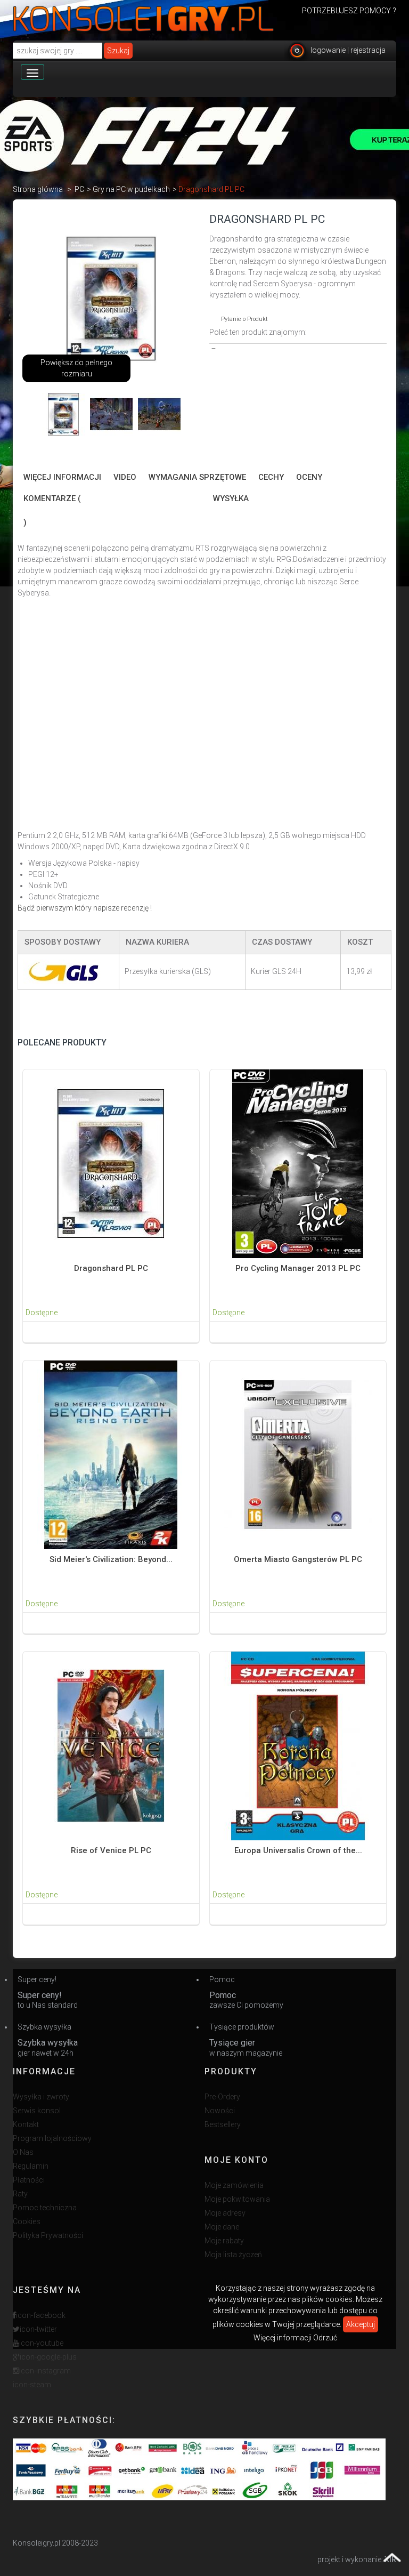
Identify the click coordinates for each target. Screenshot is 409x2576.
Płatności (29, 2180)
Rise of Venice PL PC (111, 1850)
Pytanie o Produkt (244, 319)
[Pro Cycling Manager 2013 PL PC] (298, 1163)
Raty (20, 2194)
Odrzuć (325, 2338)
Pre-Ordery (222, 2097)
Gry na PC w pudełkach (131, 189)
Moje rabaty (224, 2241)
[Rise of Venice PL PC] (111, 1745)
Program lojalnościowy (52, 2138)
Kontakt (26, 2124)
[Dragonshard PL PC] (63, 414)
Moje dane (222, 2227)
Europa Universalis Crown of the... (298, 1850)
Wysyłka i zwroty (41, 2097)
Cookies (27, 2221)
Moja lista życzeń (233, 2255)
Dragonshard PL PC (111, 1268)
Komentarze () (52, 510)
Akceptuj (361, 2324)
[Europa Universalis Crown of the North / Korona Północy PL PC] (298, 1745)
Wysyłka (231, 498)
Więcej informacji (62, 477)
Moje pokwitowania (237, 2199)
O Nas (23, 2152)
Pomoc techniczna (45, 2208)
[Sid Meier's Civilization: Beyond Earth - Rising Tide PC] (111, 1454)
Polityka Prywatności (48, 2235)
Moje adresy (225, 2213)
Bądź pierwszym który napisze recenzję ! (85, 908)
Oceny (309, 477)
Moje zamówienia (234, 2185)
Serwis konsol (37, 2111)
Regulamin (31, 2166)
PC (79, 189)
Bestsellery (223, 2124)
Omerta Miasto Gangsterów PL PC (298, 1559)
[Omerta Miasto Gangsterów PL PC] (298, 1454)
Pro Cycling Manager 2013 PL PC (298, 1268)
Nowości (220, 2111)
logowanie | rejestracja (348, 50)
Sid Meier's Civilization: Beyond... (111, 1559)
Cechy (271, 477)
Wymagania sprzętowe (197, 477)
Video (125, 477)
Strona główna (38, 189)
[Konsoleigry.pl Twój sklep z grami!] (144, 19)
